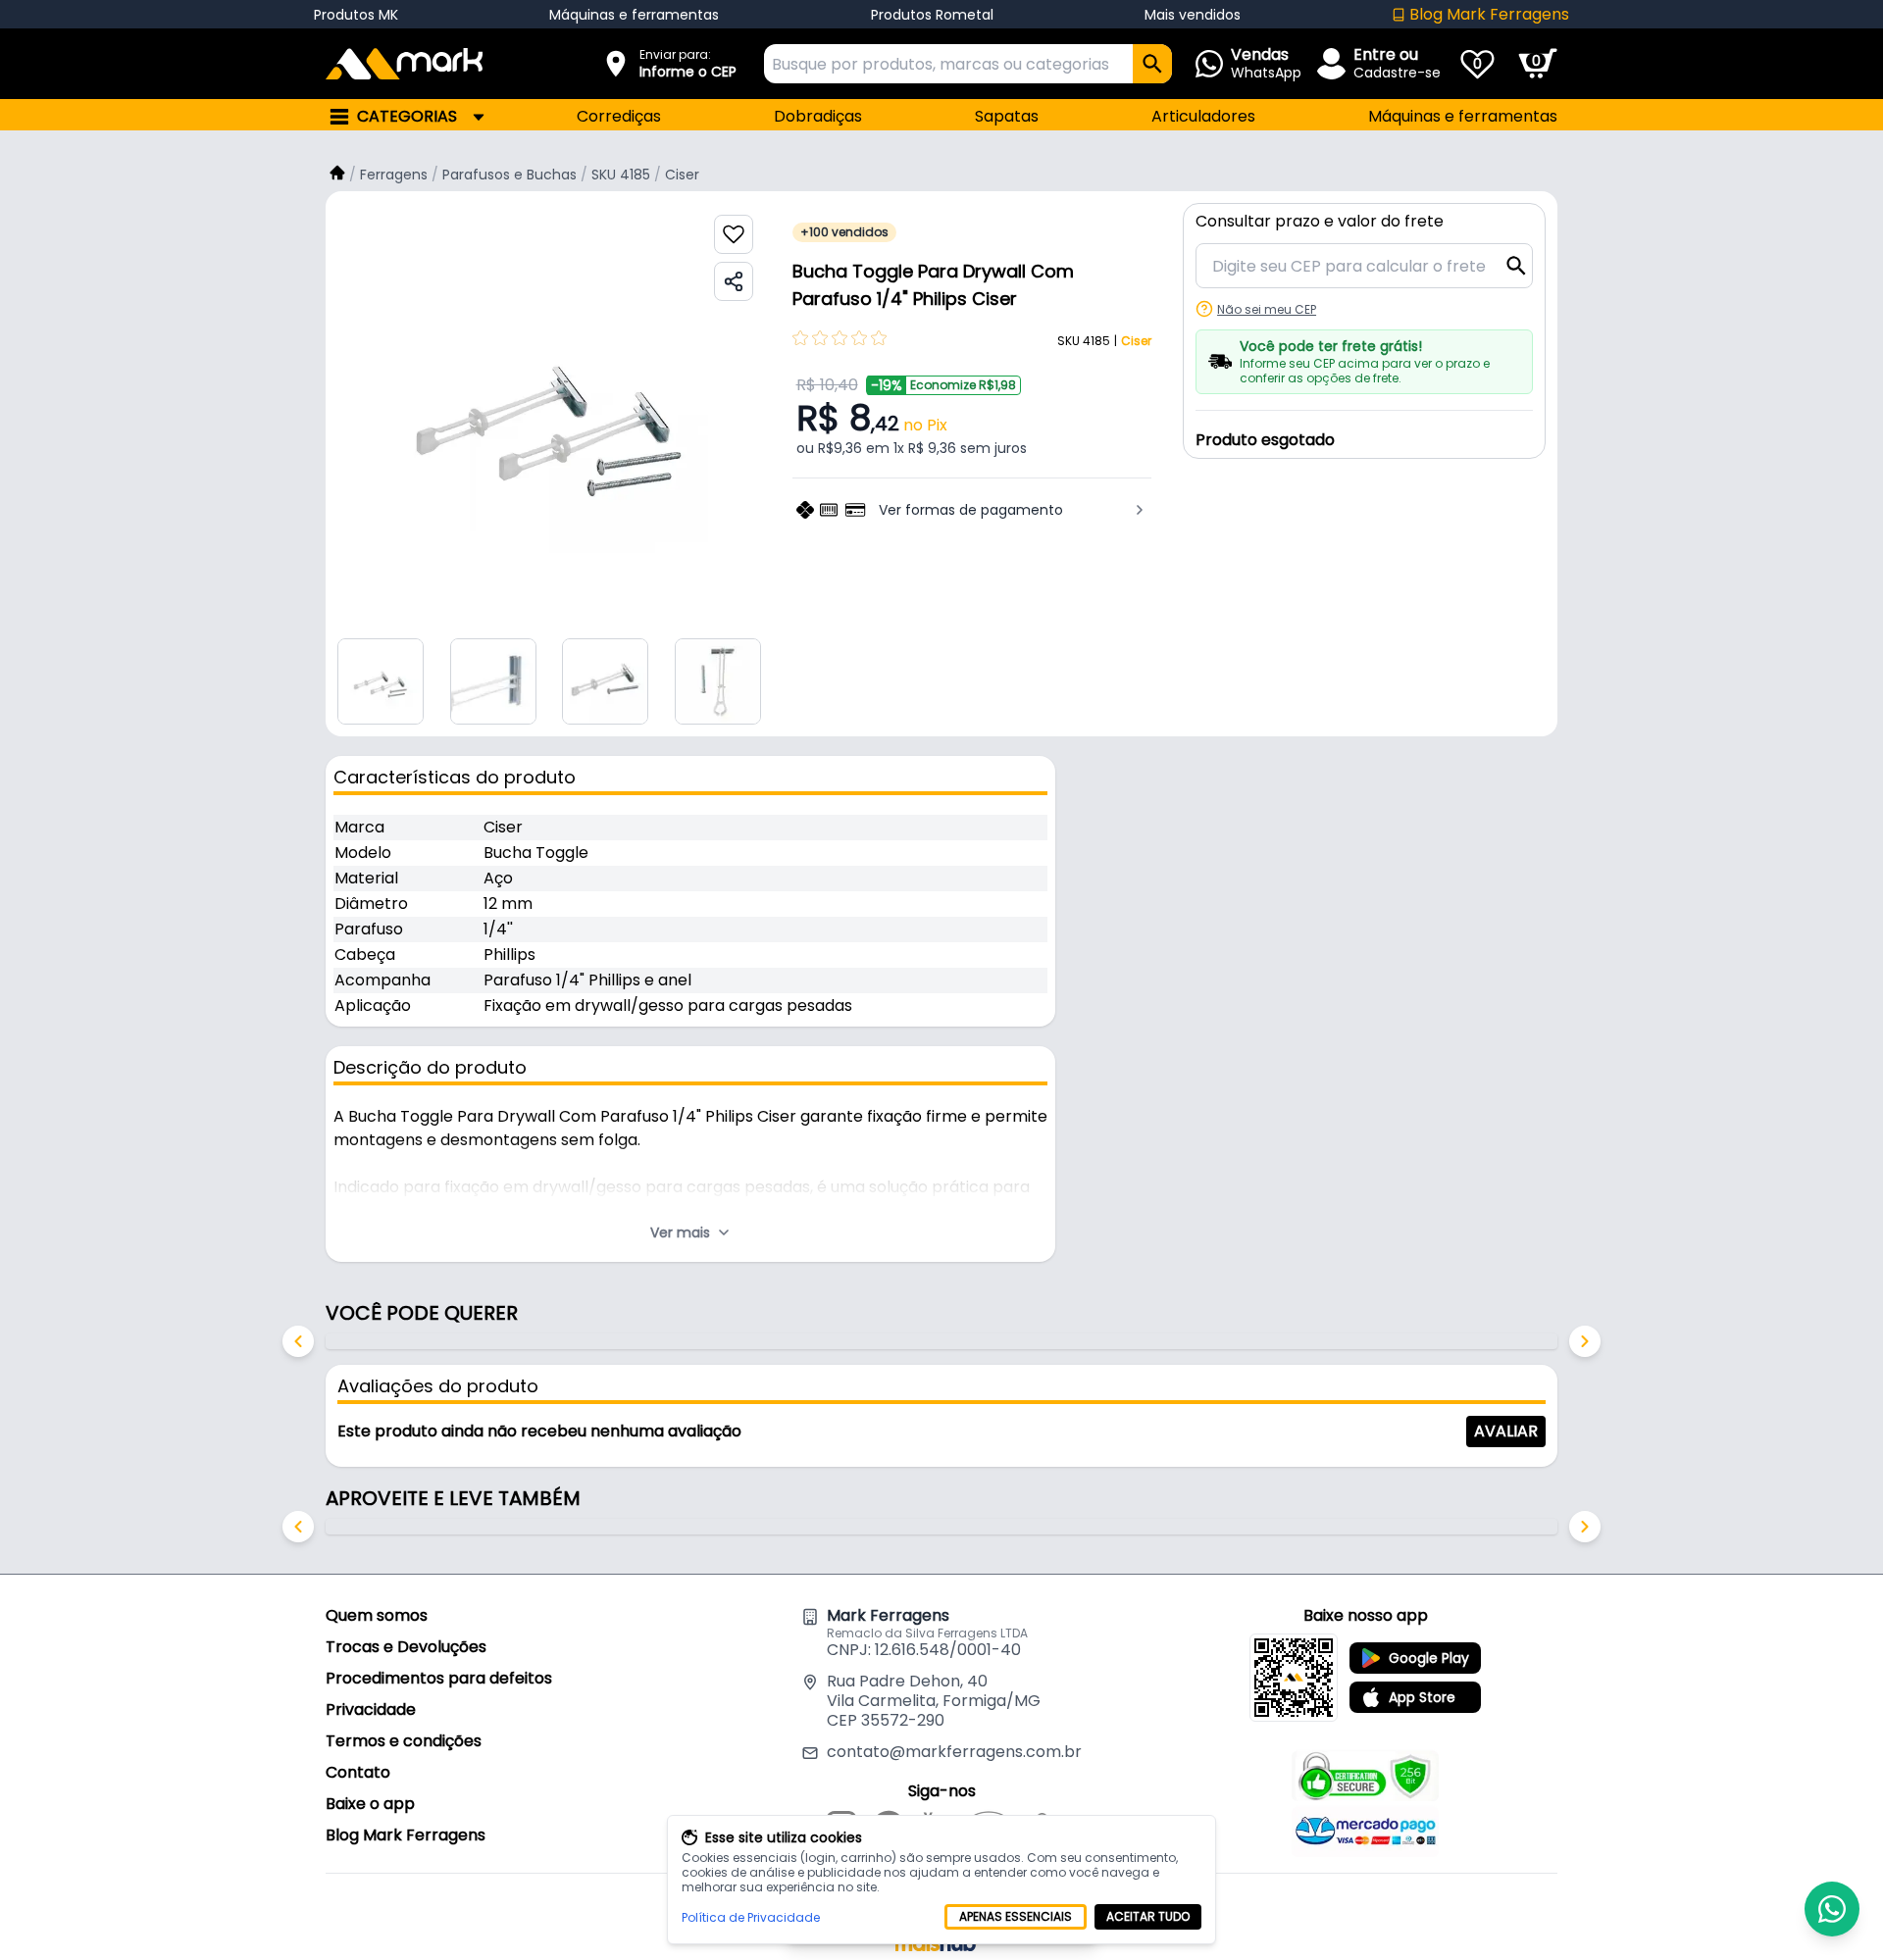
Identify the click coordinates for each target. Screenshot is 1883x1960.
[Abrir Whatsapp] (1832, 1909)
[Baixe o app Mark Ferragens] (1294, 1678)
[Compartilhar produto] (734, 281)
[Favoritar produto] (734, 234)
